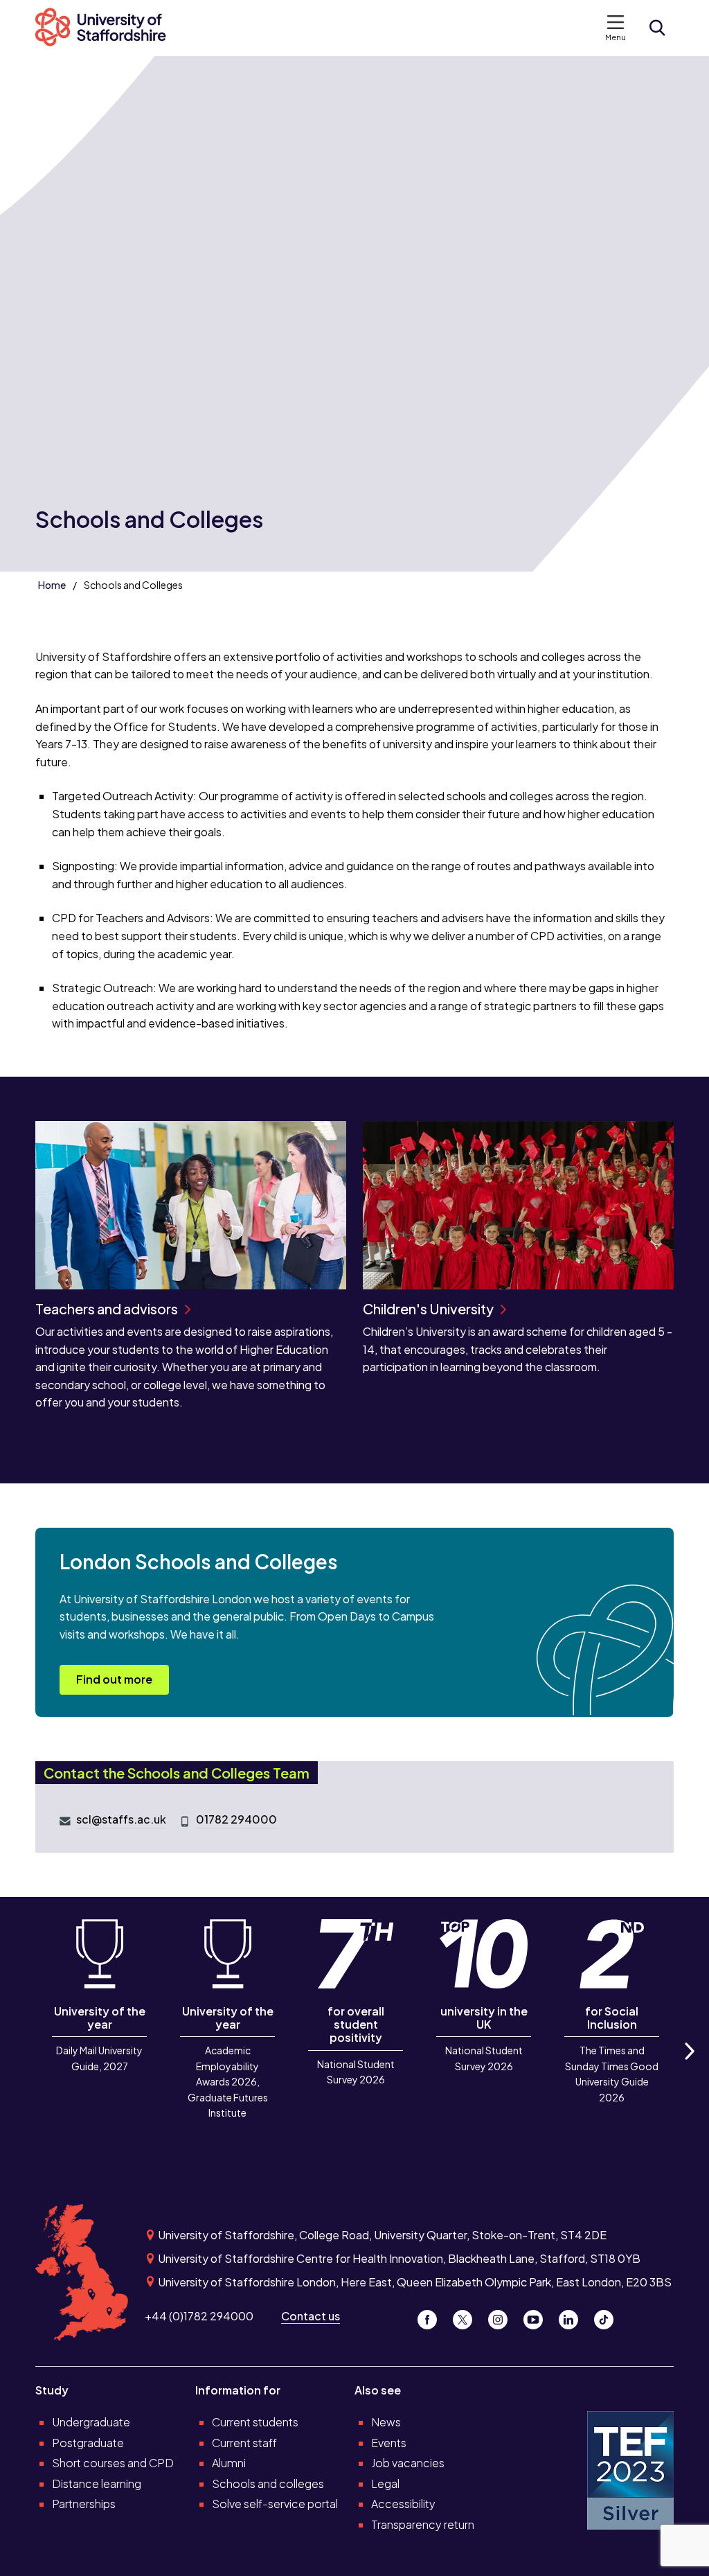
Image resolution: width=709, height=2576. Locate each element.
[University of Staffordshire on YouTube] (538, 2316)
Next (689, 2066)
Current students (255, 2422)
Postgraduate (88, 2443)
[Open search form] (657, 28)
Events (389, 2443)
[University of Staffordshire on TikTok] (608, 2316)
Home (52, 585)
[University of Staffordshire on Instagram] (503, 2316)
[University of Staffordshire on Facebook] (432, 2316)
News (386, 2422)
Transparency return (423, 2524)
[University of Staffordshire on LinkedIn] (574, 2316)
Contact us (311, 2316)
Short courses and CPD (113, 2463)
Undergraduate (91, 2422)
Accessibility (403, 2504)
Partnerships (84, 2504)
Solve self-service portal (275, 2504)
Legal (385, 2484)
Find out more (114, 1679)
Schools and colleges (268, 2484)
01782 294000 (236, 1819)
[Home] (108, 28)
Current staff (244, 2443)
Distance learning (97, 2484)
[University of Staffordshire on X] (468, 2316)
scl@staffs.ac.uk (121, 1819)
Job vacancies (408, 2463)
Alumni (229, 2463)
